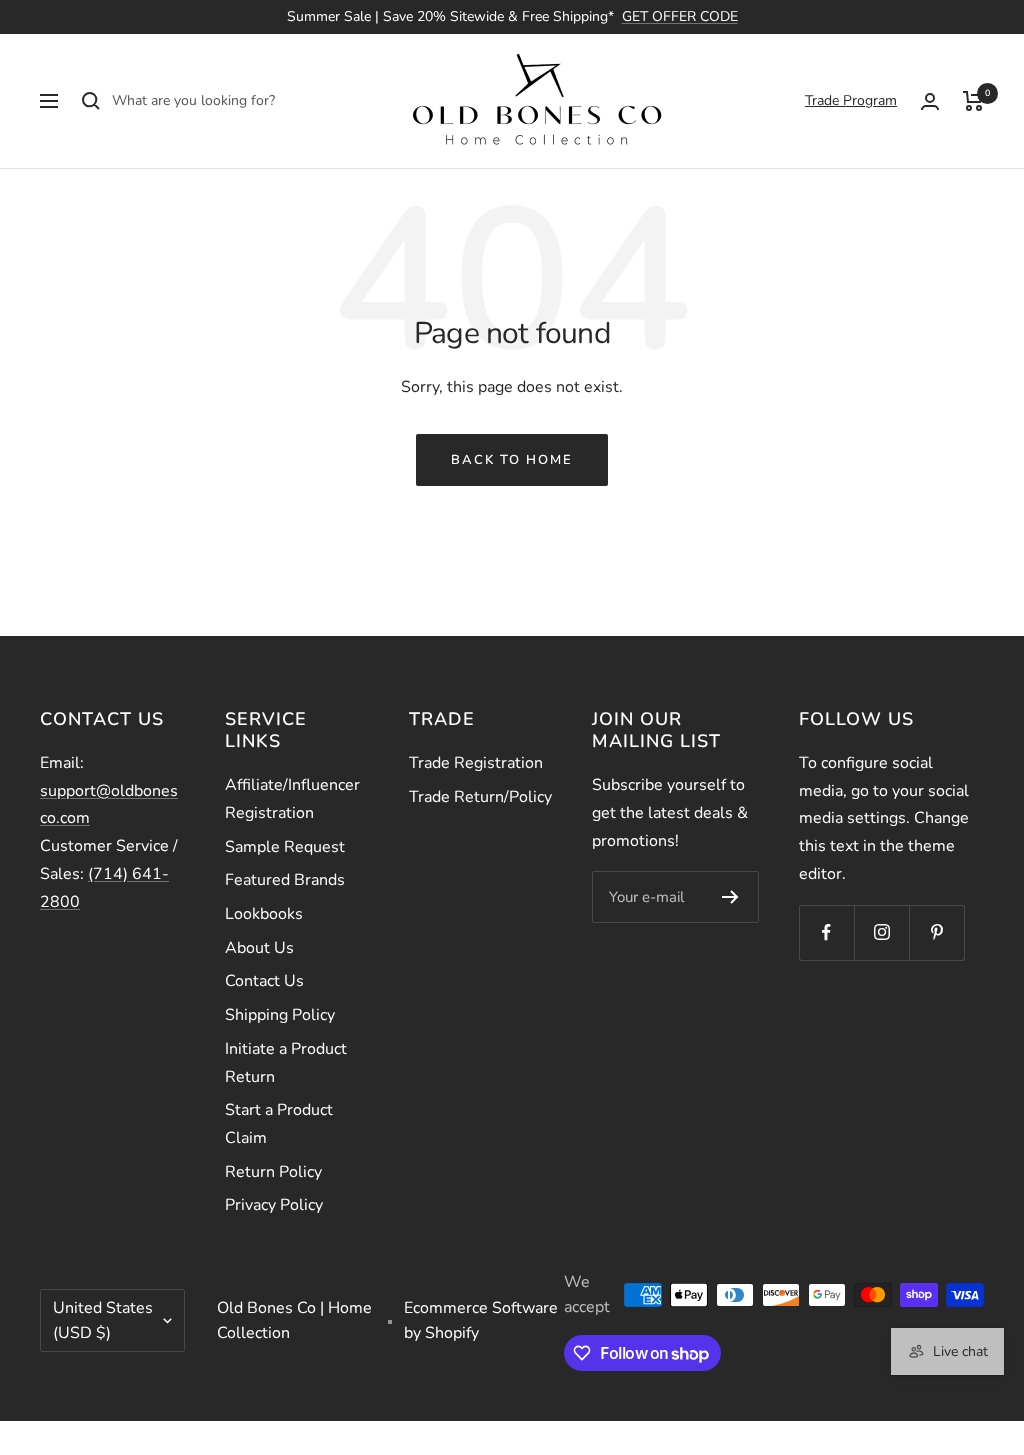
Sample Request (285, 847)
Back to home (512, 460)
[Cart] (973, 101)
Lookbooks (264, 914)
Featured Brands (285, 880)
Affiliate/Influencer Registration (292, 799)
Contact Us (264, 981)
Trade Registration (476, 763)
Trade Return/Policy (480, 797)
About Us (259, 948)
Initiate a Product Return (286, 1063)
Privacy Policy (274, 1205)
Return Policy (273, 1172)
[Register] (730, 897)
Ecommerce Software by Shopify (481, 1320)
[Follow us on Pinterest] (936, 932)
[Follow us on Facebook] (826, 932)
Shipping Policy (280, 1015)
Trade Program (851, 100)
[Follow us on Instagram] (881, 932)
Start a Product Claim (279, 1124)
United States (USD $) (103, 1320)
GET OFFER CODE (680, 16)
